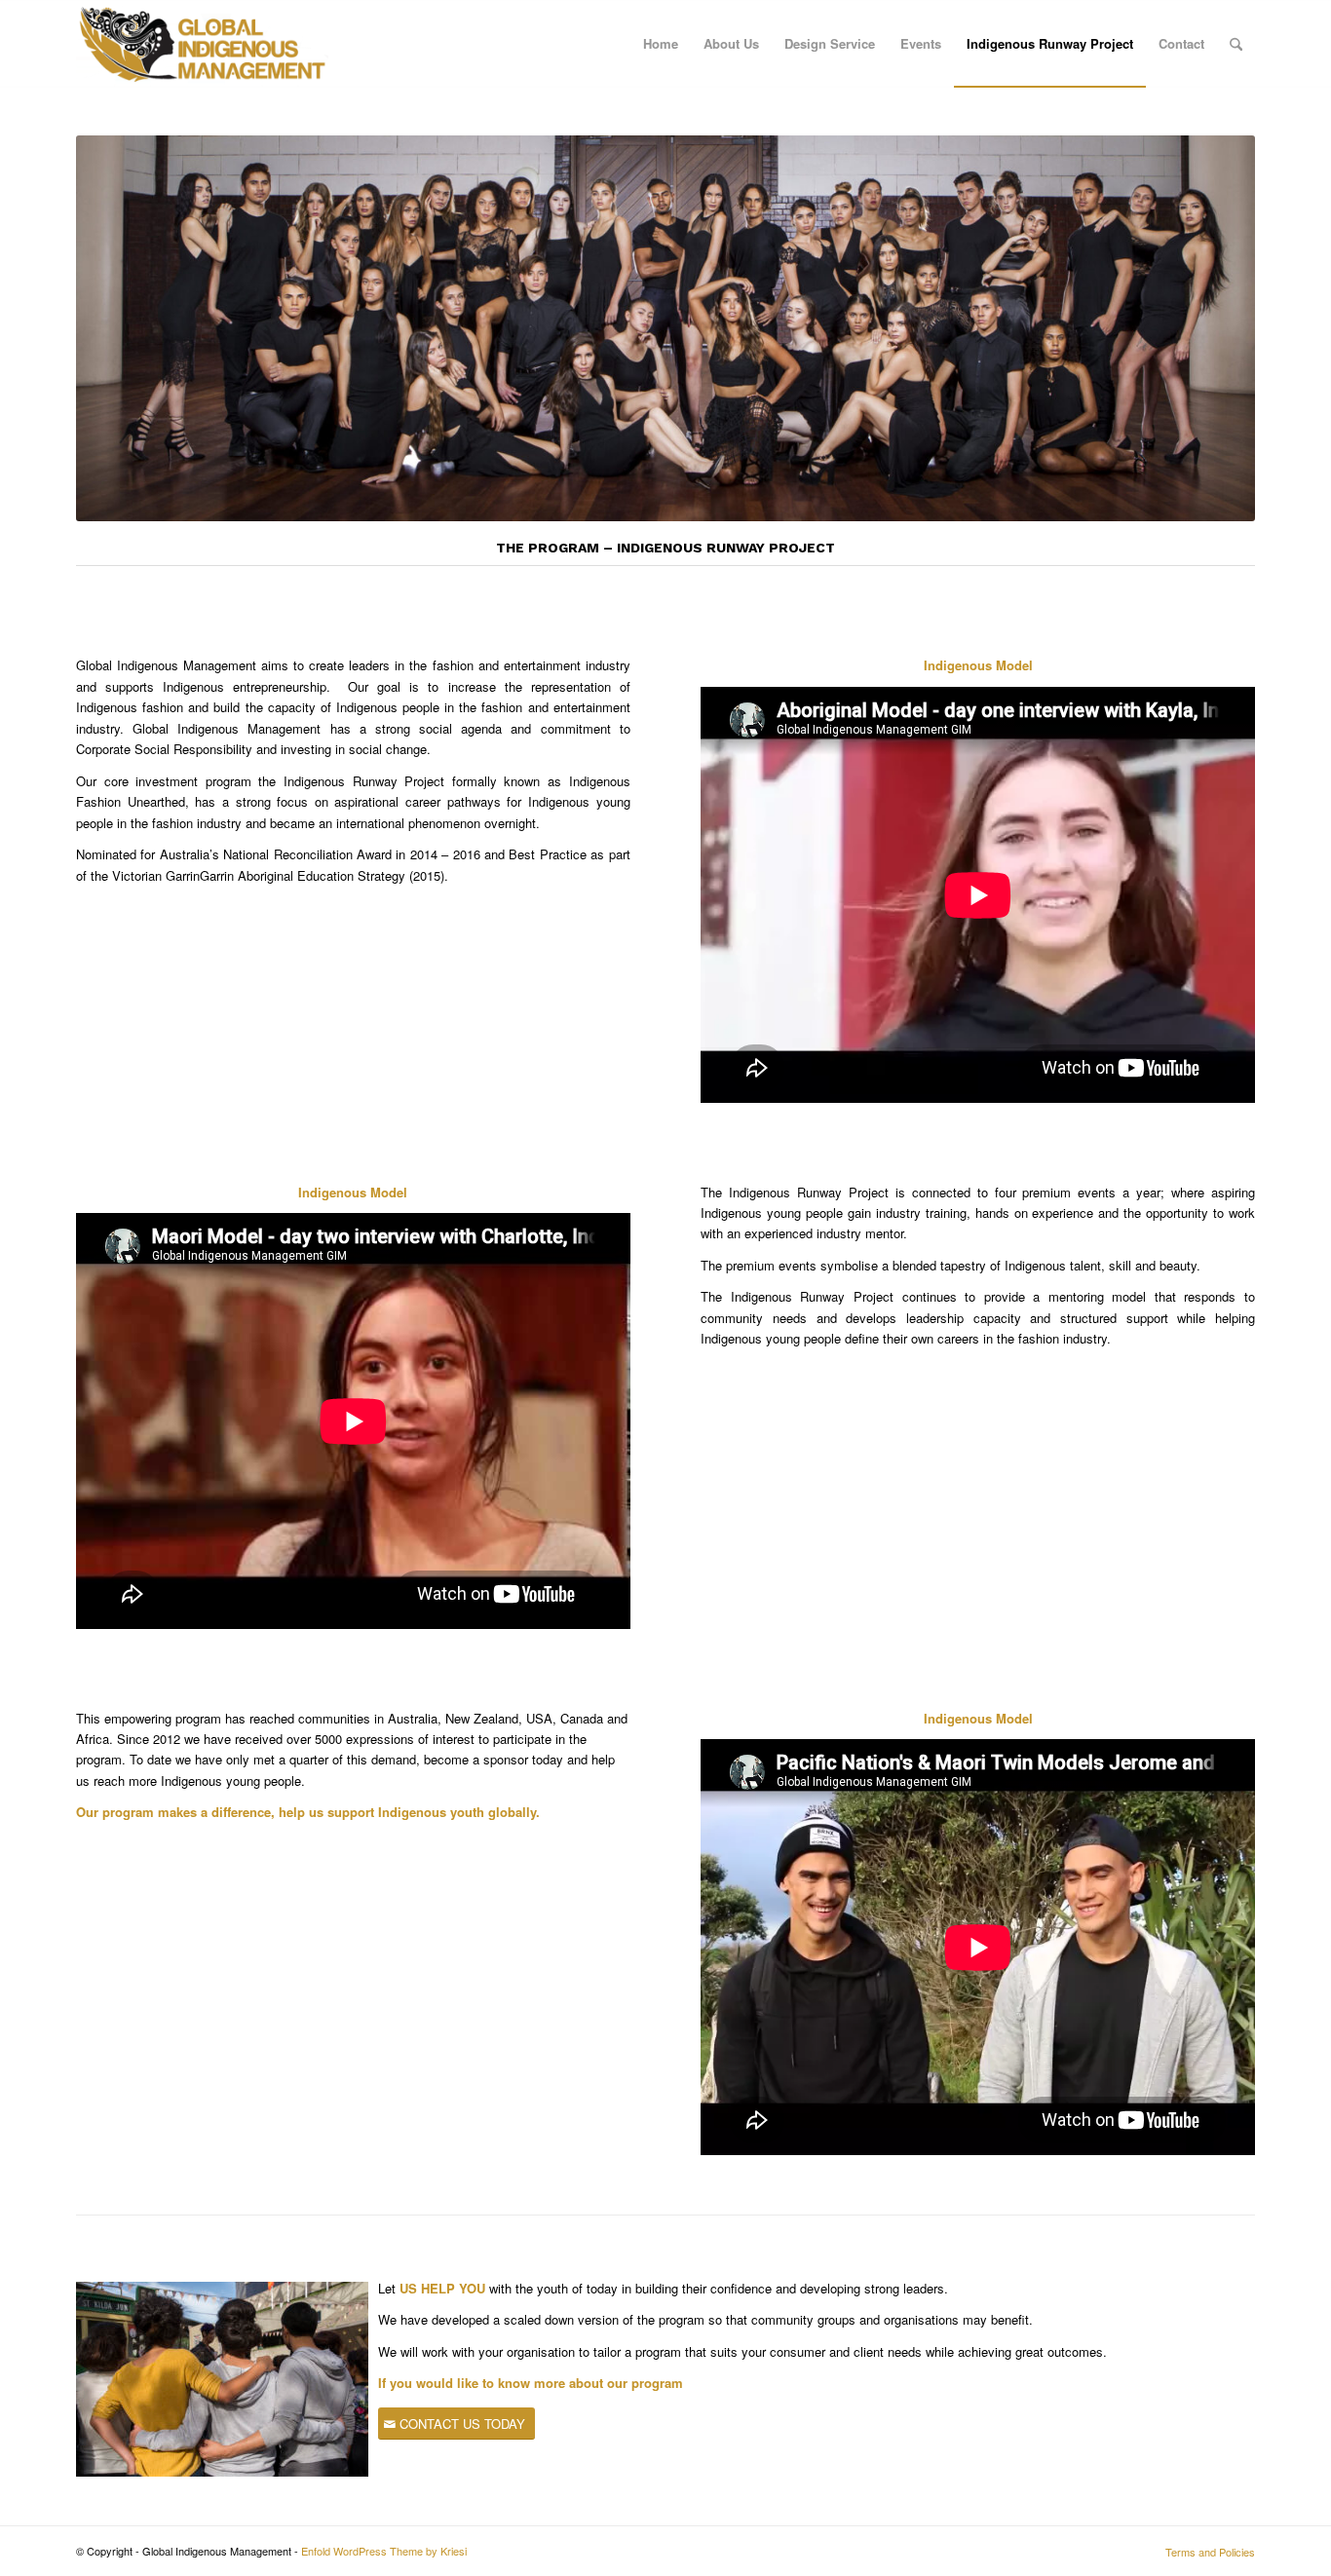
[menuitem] (661, 44)
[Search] (1236, 44)
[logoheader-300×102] (202, 44)
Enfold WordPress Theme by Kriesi (384, 2551)
